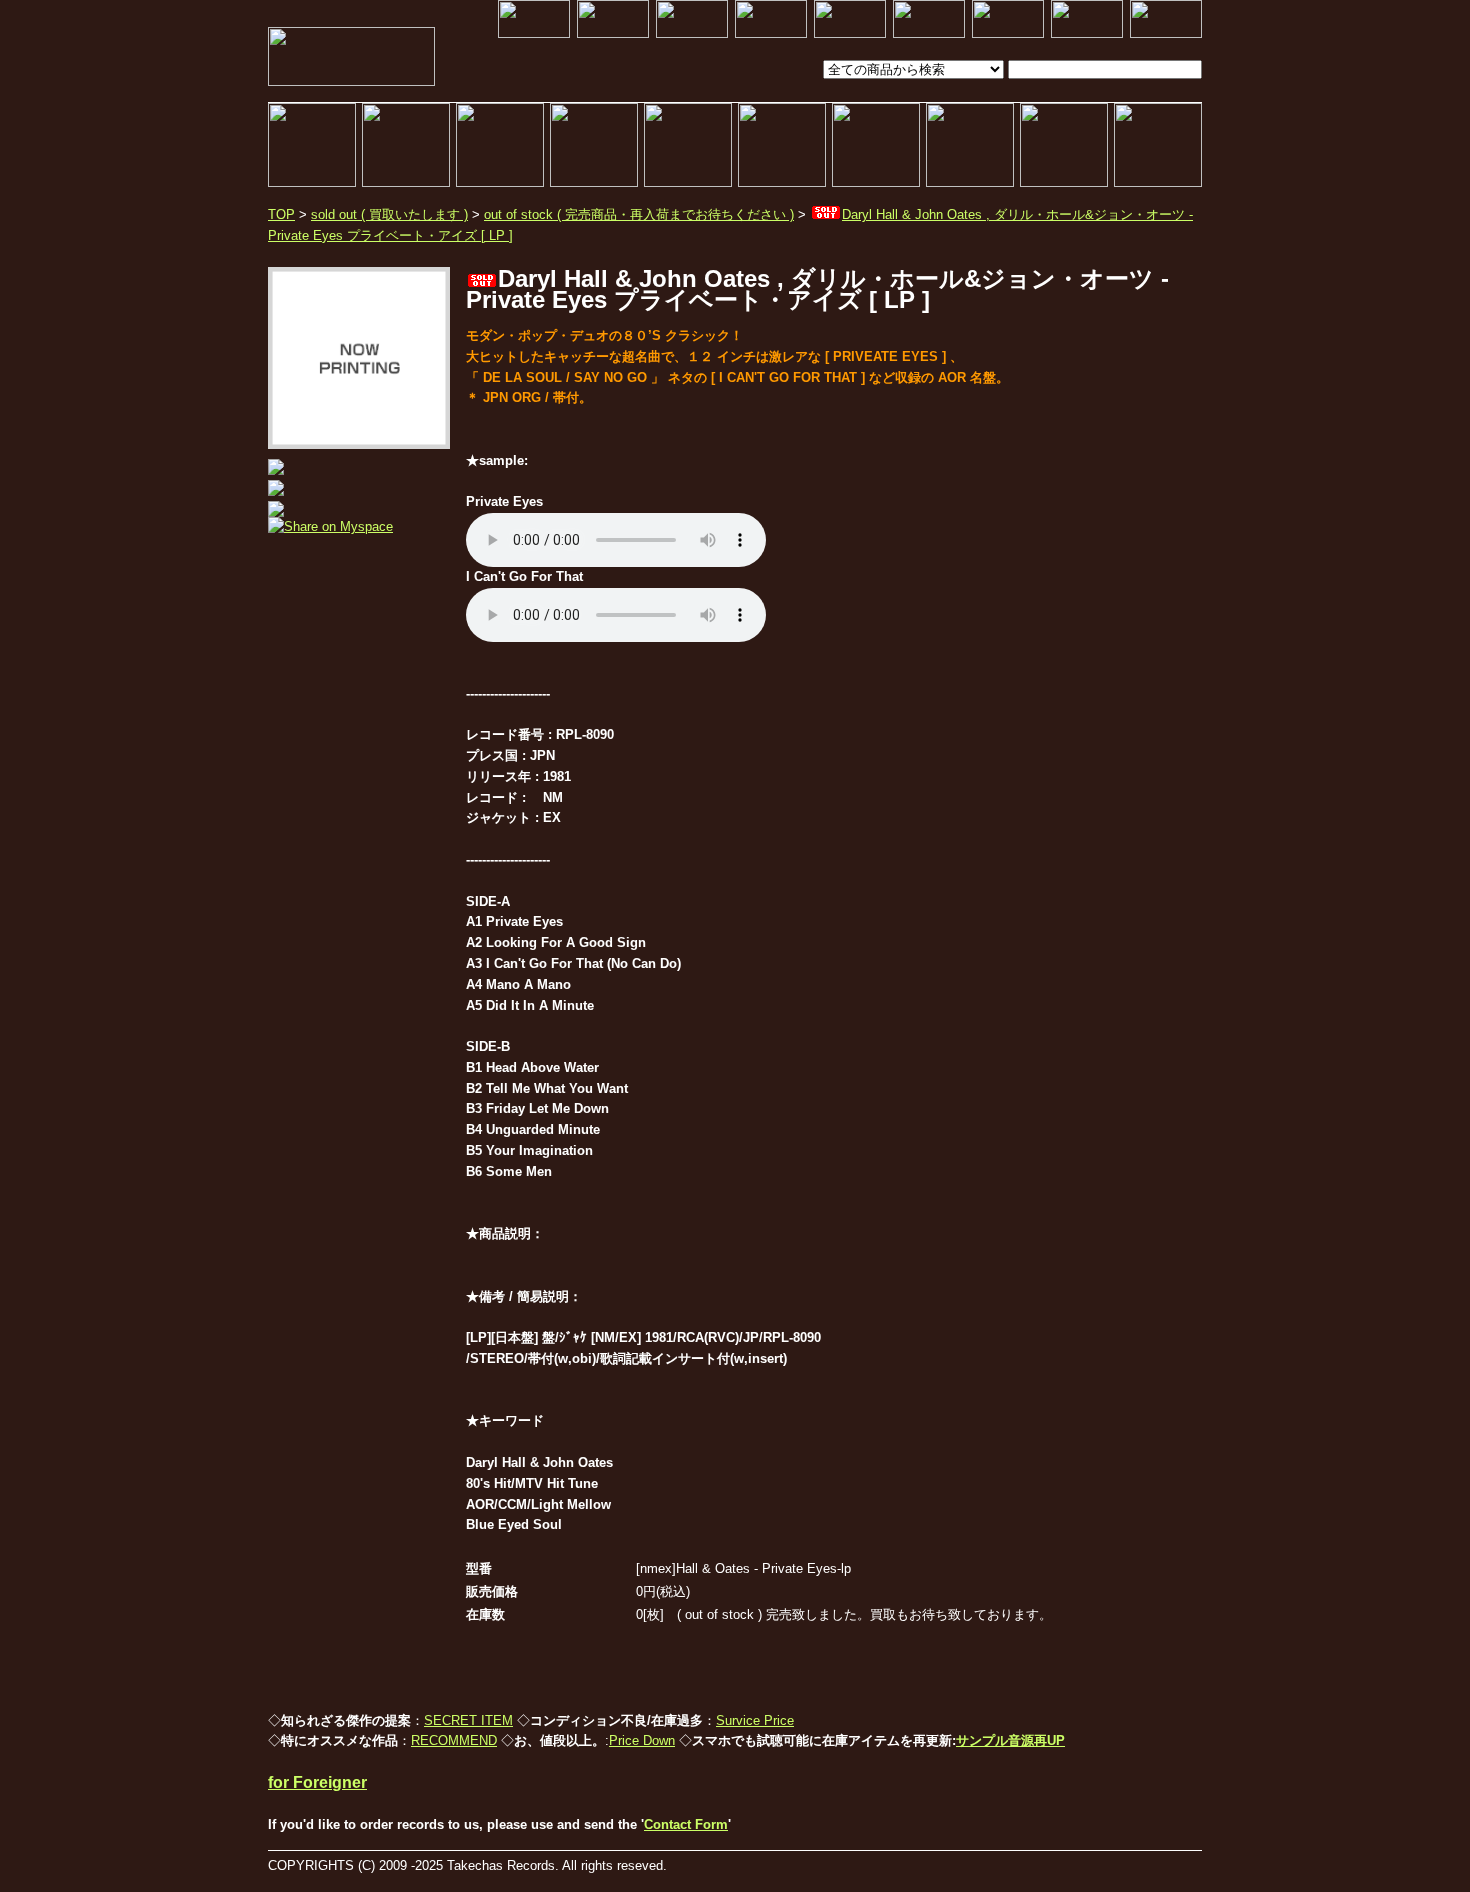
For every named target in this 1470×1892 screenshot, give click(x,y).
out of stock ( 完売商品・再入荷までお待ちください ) (639, 214)
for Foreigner (317, 1782)
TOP (281, 214)
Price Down (642, 1740)
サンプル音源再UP (1010, 1740)
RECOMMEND (454, 1740)
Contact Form (686, 1824)
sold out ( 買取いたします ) (389, 214)
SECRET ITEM (468, 1720)
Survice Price (755, 1720)
